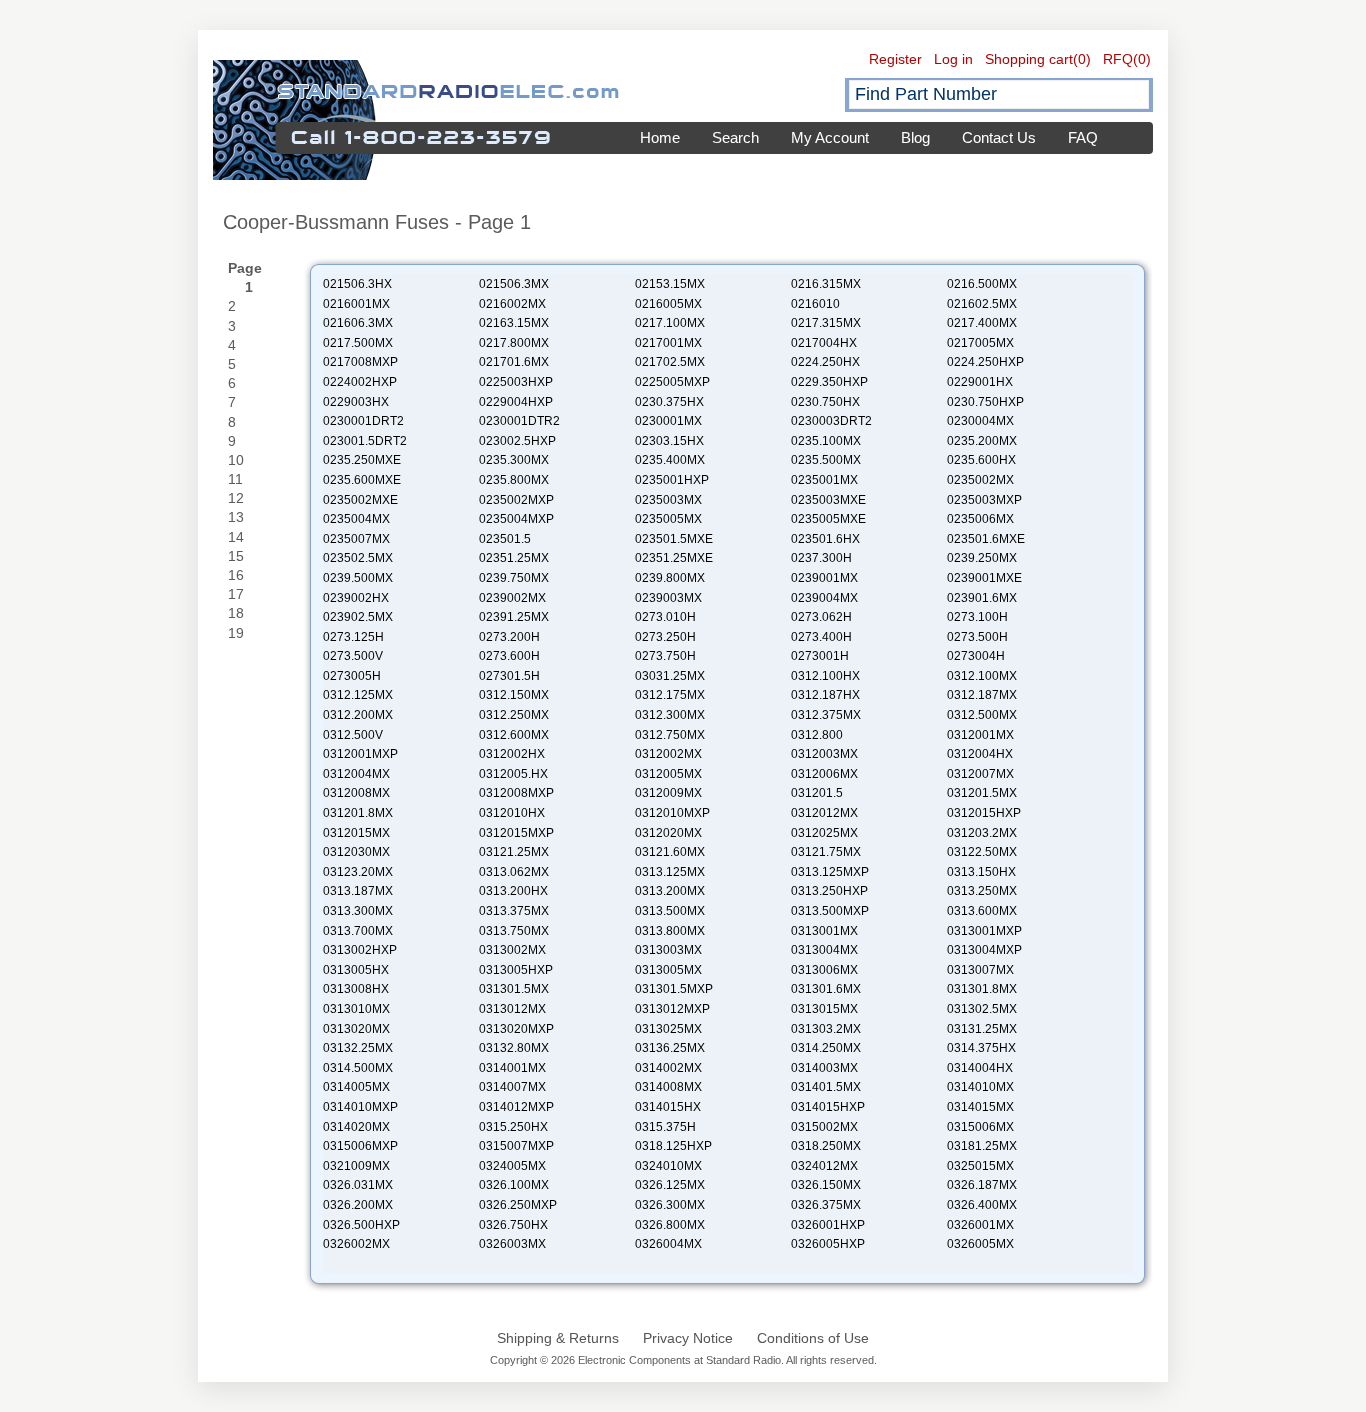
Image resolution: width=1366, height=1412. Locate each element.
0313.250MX (982, 891)
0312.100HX (825, 676)
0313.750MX (514, 931)
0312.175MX (670, 695)
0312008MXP (516, 793)
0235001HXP (672, 480)
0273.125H (353, 637)
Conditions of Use (813, 1338)
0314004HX (980, 1068)
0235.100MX (826, 441)
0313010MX (356, 1009)
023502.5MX (358, 558)
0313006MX (824, 970)
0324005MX (512, 1166)
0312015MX (356, 833)
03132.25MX (358, 1048)
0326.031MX (358, 1185)
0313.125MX (670, 872)
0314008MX (668, 1087)
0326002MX (356, 1244)
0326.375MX (826, 1205)
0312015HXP (984, 813)
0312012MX (824, 813)
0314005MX (356, 1087)
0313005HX (356, 970)
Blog (915, 137)
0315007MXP (516, 1146)
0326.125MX (670, 1185)
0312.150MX (514, 695)
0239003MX (668, 598)
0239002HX (356, 598)
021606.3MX (358, 323)
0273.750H (665, 656)
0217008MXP (360, 362)
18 (236, 613)
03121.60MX (670, 852)
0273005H (352, 676)
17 (236, 594)
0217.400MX (982, 323)
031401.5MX (826, 1087)
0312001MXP (360, 754)
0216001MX (356, 304)
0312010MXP (672, 813)
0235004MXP (516, 519)
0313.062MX (514, 872)
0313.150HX (981, 872)
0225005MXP (672, 382)
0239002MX (512, 598)
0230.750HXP (985, 402)
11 (235, 479)
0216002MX (512, 304)
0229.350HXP (829, 382)
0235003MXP (984, 500)
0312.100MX (982, 676)
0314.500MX (358, 1068)
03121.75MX (826, 852)
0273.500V (353, 656)
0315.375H (665, 1127)
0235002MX (980, 480)
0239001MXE (984, 578)
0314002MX (668, 1068)
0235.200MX (982, 441)
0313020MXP (516, 1029)
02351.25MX (514, 558)
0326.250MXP (518, 1205)
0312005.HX (513, 774)
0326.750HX (513, 1225)
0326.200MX (358, 1205)
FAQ (1083, 137)
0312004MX (356, 774)
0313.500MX (670, 911)
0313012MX (512, 1009)
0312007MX (980, 774)
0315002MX (824, 1127)
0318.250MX (826, 1146)
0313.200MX (670, 891)
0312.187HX (825, 695)
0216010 (815, 304)
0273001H (820, 656)
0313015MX (824, 1009)
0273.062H (821, 617)
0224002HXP (360, 382)
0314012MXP (516, 1107)
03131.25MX (982, 1029)
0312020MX (668, 833)
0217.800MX (514, 343)
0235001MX (824, 480)
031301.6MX (826, 989)
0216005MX (668, 304)
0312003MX (824, 754)
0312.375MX (826, 715)
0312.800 (817, 735)
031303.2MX (826, 1029)
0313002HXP (360, 950)
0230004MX (980, 421)
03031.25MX (670, 676)
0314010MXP (360, 1107)
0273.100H (977, 617)
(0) (1082, 59)
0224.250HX (825, 362)
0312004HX (980, 754)
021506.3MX (514, 284)
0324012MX (824, 1166)
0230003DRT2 (831, 421)
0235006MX (980, 519)
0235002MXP (516, 500)
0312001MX (980, 735)
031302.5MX (982, 1009)
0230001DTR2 (519, 421)
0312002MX (668, 754)
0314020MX (356, 1127)
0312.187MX (982, 695)
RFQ (1118, 59)
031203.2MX (982, 833)
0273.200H (509, 637)
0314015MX (980, 1107)
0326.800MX (670, 1225)
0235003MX (668, 500)
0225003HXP (516, 382)
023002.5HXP (517, 441)
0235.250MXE (362, 460)
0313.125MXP (830, 872)
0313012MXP (672, 1009)
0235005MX (668, 519)
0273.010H (665, 617)
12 (236, 498)
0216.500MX (982, 284)
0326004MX (668, 1244)
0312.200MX (358, 715)
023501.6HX (825, 539)
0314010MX (980, 1087)
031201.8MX (358, 813)
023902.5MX (358, 617)
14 (236, 537)
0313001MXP (984, 931)
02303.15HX (669, 441)
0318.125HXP (673, 1146)
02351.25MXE (674, 558)
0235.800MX (514, 480)
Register (895, 59)
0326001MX (980, 1225)
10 (236, 460)
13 (236, 517)
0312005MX (668, 774)
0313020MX (356, 1029)
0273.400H (821, 637)
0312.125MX (358, 695)
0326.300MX (670, 1205)
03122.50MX (982, 852)
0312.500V (353, 735)
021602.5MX (982, 304)
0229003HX (356, 402)
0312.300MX (670, 715)
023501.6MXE (986, 539)
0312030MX (356, 852)
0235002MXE (360, 500)
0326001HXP (828, 1225)
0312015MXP (516, 833)
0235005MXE (828, 519)
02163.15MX (514, 323)
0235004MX (356, 519)
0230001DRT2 (363, 421)
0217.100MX (670, 323)
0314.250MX (826, 1048)
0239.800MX (670, 578)
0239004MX (824, 598)
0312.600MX (514, 735)
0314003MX (824, 1068)
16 (236, 575)
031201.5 (817, 793)
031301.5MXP (674, 989)
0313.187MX (358, 891)
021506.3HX (357, 284)
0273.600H (509, 656)
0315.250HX (513, 1127)
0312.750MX (670, 735)
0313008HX (356, 989)
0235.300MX (514, 460)
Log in (953, 59)
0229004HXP (516, 402)
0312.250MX (514, 715)
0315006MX (980, 1127)
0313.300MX (358, 911)
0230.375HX (669, 402)
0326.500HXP (361, 1225)
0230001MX (668, 421)
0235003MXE (828, 500)
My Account (830, 137)
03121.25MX (514, 852)
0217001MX (668, 343)
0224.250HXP (985, 362)
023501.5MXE (674, 539)
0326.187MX (982, 1185)
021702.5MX (670, 362)
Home (660, 137)
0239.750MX (514, 578)
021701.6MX (514, 362)
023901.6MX (982, 598)
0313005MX (668, 970)
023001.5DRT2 (365, 441)
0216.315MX (826, 284)
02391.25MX (514, 617)
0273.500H (977, 637)
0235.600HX (981, 460)
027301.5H (509, 676)
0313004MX (824, 950)
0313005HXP (516, 970)
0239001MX (824, 578)
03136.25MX (670, 1048)
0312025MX (824, 833)
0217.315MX (826, 323)
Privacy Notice (688, 1338)
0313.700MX (358, 931)
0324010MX (668, 1166)
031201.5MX (982, 793)
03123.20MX (358, 872)
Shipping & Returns (558, 1338)
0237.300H (821, 558)
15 (236, 556)
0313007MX (980, 970)
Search (735, 137)
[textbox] (999, 94)
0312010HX (512, 813)
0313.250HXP (829, 891)
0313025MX (668, 1029)
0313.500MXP (830, 911)
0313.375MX (514, 911)
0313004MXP (984, 950)
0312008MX (356, 793)
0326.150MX (826, 1185)
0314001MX (512, 1068)
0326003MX (512, 1244)
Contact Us (999, 137)
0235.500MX (826, 460)
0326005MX (980, 1244)
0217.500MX (358, 343)
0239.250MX (982, 558)
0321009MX (356, 1166)
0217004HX (824, 343)
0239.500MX (358, 578)
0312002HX (512, 754)
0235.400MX (670, 460)
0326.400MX (982, 1205)
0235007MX (356, 539)
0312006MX (824, 774)
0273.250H (665, 637)
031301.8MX (982, 989)
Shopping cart (1029, 59)
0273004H (976, 656)
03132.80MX (514, 1048)
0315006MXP (360, 1146)
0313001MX (824, 931)
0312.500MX (982, 715)
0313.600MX (982, 911)
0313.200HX (513, 891)
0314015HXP (828, 1107)
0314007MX (512, 1087)
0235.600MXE (362, 480)
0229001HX (980, 382)
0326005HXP (828, 1244)
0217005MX (980, 343)
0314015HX (668, 1107)
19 (236, 633)
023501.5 (505, 539)
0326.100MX (514, 1185)
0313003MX (668, 950)
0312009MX (668, 793)
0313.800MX (670, 931)
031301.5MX (514, 989)
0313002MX (512, 950)
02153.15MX (670, 284)
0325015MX (980, 1166)
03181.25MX (982, 1146)
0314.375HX (981, 1048)
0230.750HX (825, 402)
